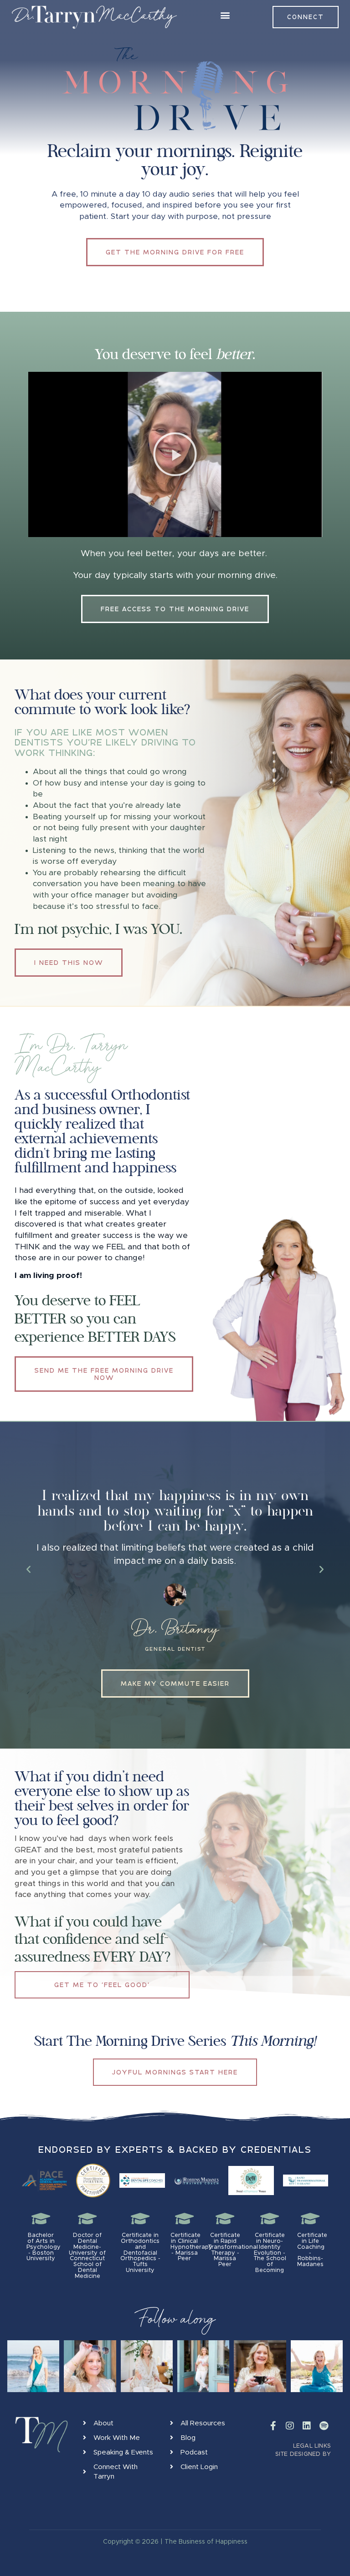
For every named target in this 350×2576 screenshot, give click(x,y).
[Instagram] (290, 2426)
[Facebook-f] (273, 2426)
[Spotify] (324, 2426)
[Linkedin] (307, 2426)
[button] (225, 15)
